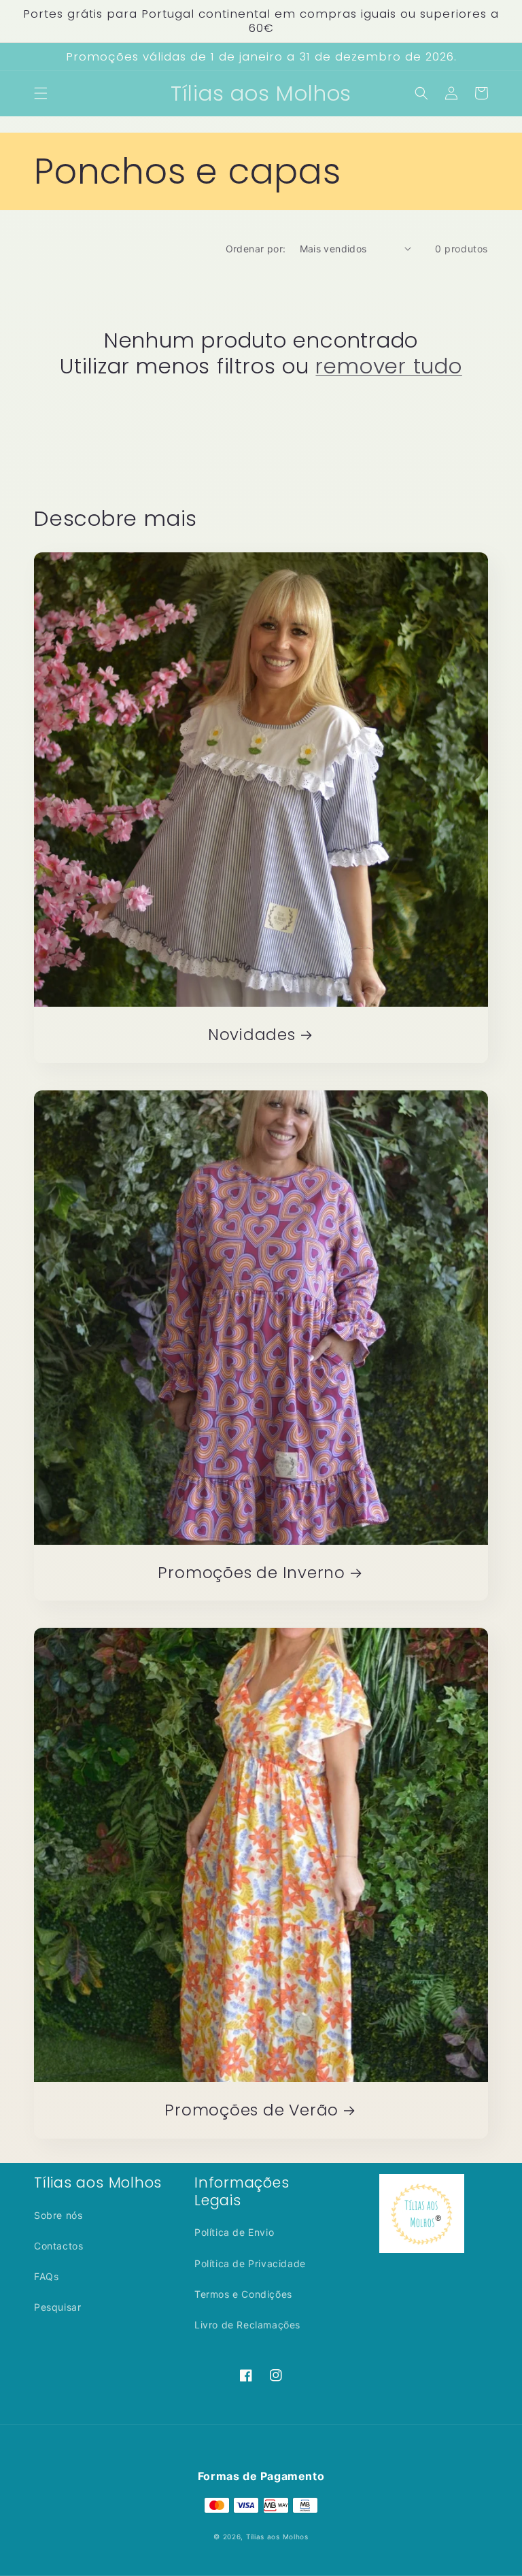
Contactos (58, 2246)
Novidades (252, 1035)
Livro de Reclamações (247, 2325)
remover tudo (388, 366)
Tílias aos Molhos (277, 2537)
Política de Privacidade (250, 2263)
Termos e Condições (243, 2294)
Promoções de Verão (251, 2110)
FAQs (46, 2276)
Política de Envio (234, 2232)
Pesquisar (57, 2307)
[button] (41, 93)
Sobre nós (58, 2215)
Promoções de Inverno (251, 1573)
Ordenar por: (256, 249)
